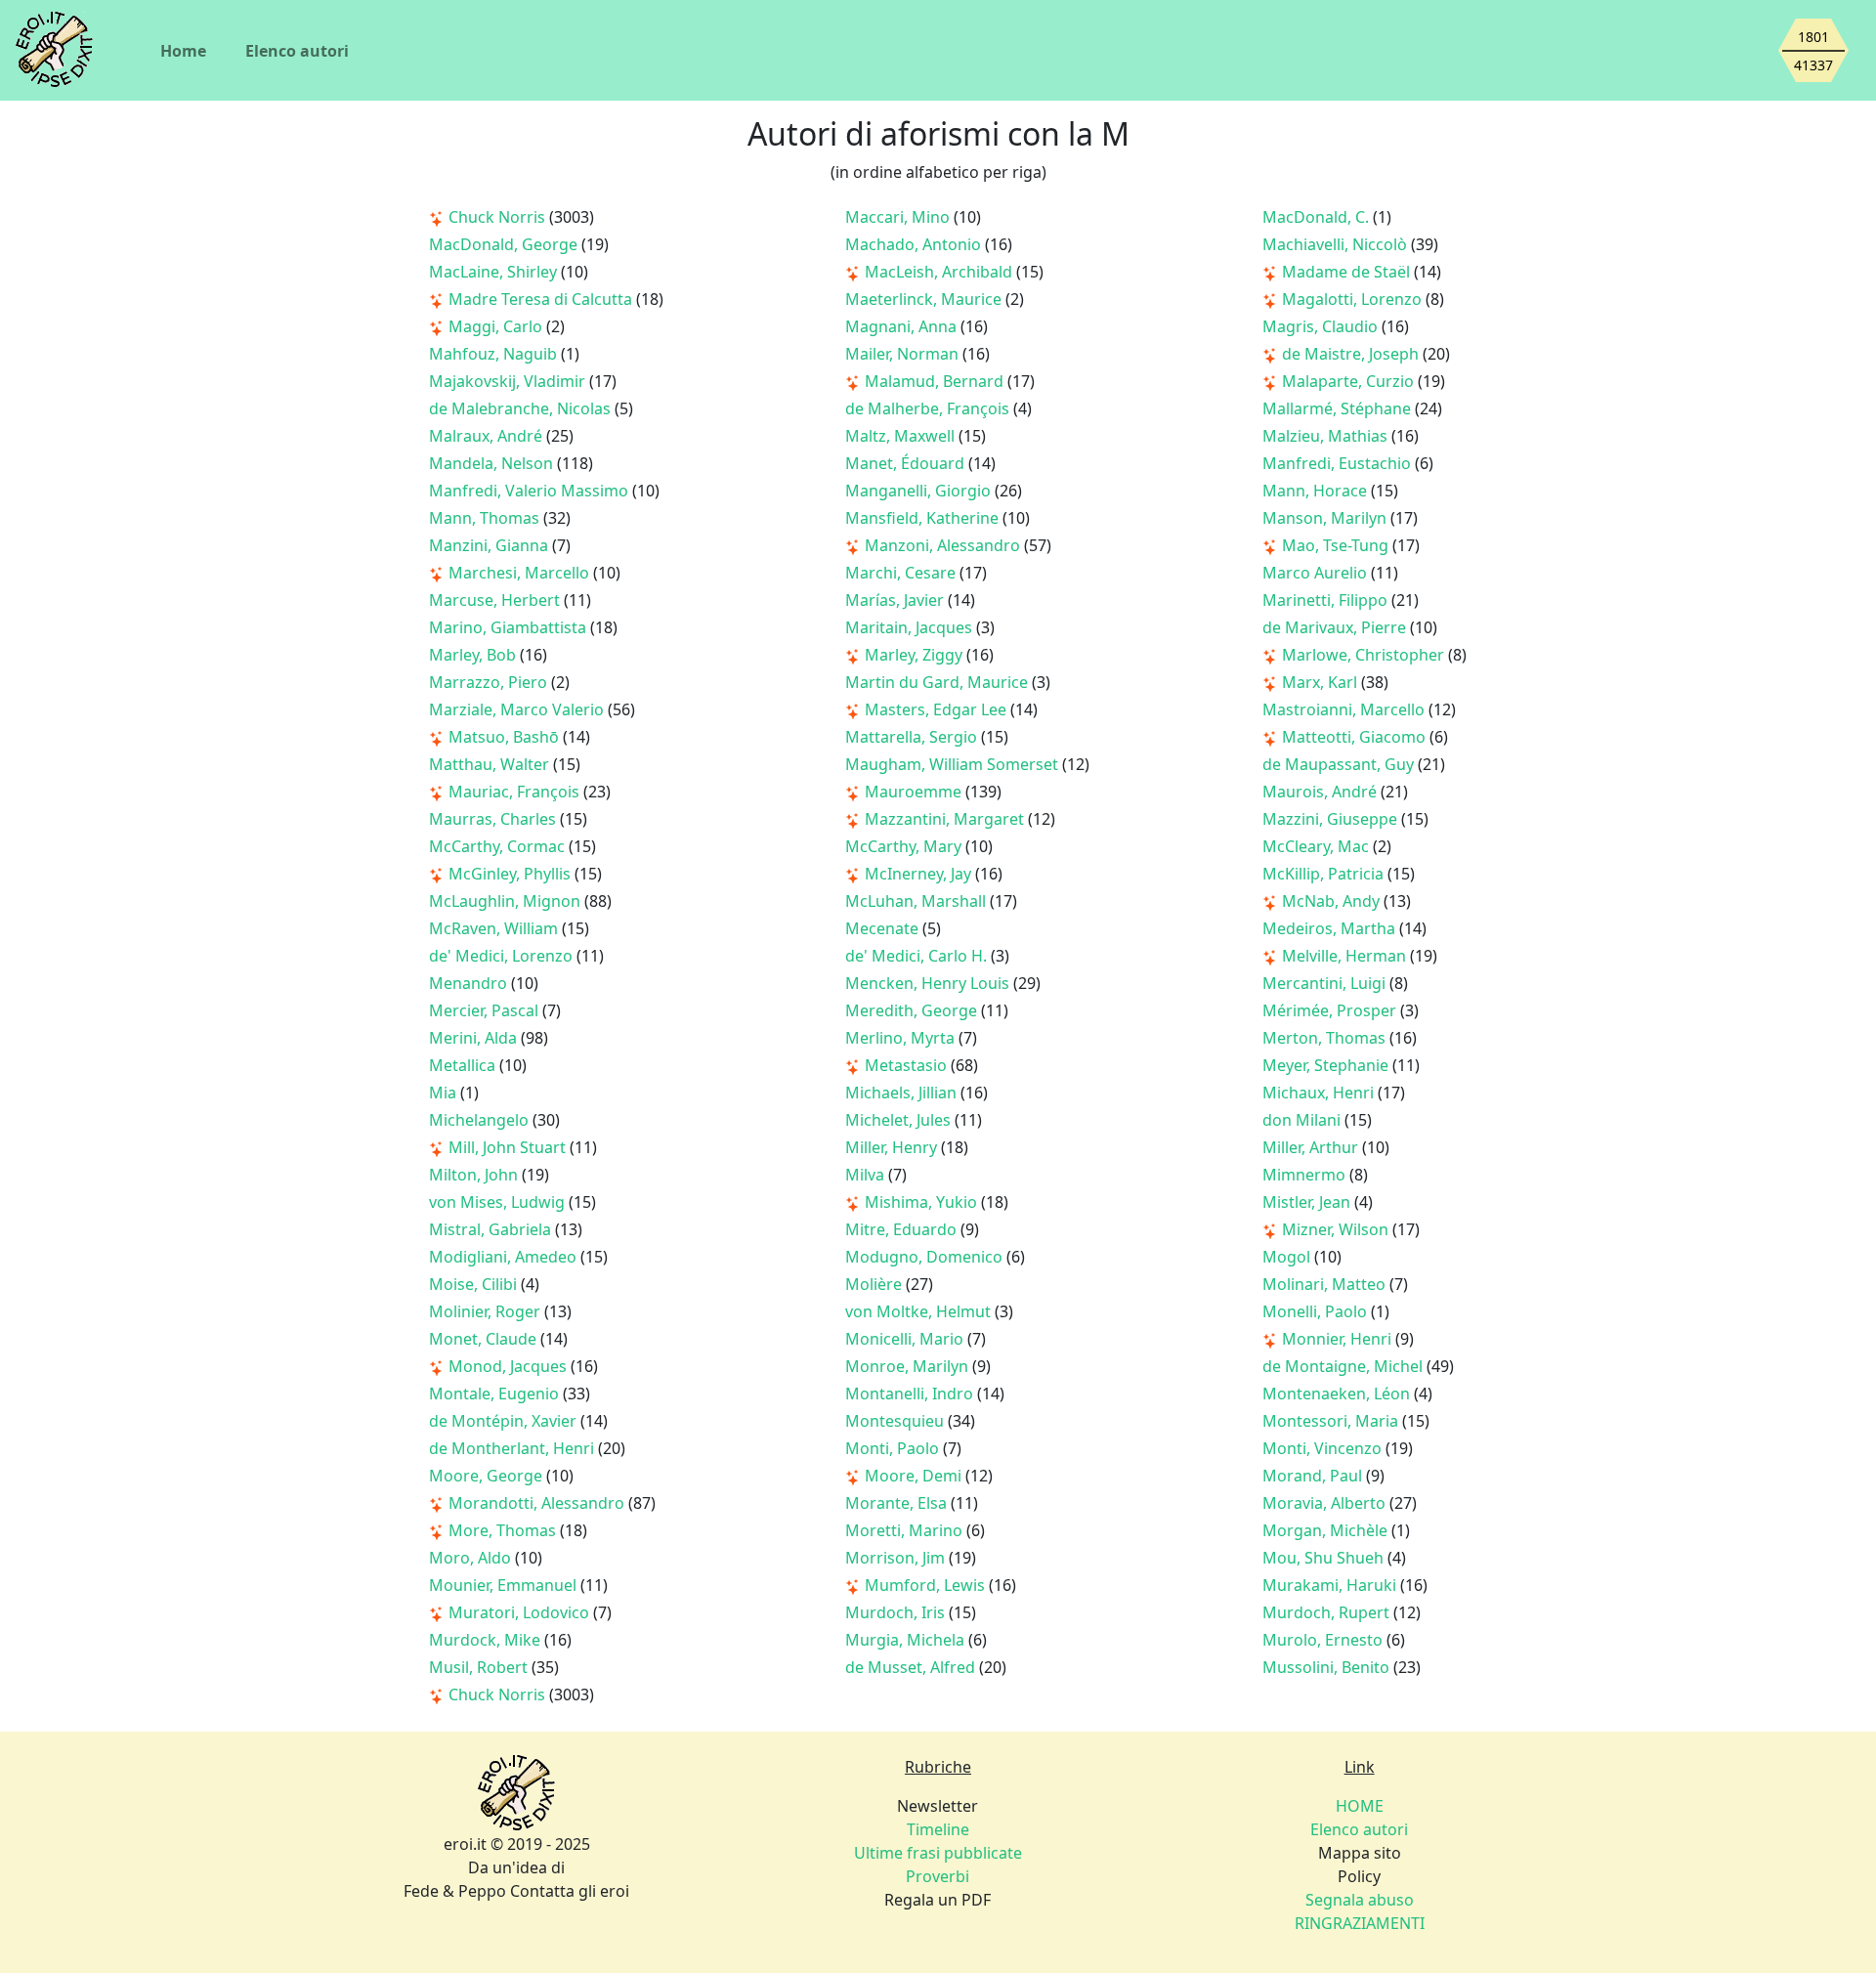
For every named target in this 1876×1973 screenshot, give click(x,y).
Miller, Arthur (1312, 1147)
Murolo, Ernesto (1324, 1640)
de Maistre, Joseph (1352, 354)
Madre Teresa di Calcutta (542, 299)
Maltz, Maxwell (902, 436)
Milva (867, 1175)
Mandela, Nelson (493, 463)
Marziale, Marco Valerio (518, 709)
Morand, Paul (1314, 1476)
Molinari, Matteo (1326, 1284)
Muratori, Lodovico (521, 1612)
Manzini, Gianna (490, 545)
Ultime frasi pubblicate (938, 1853)
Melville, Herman (1346, 956)
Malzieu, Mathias (1327, 436)
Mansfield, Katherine (924, 518)
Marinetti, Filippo (1327, 600)
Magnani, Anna (903, 326)
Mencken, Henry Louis (929, 983)
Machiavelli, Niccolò (1337, 244)
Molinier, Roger (487, 1311)
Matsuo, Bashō (506, 737)
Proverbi (938, 1876)
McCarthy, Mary (905, 846)
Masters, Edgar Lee (938, 709)
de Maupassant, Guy (1340, 764)
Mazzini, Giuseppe (1332, 819)
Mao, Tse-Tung (1337, 545)
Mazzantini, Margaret (946, 819)
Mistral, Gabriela (492, 1229)
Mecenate (884, 928)
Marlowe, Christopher (1365, 655)
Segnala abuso (1360, 1900)
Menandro (470, 983)
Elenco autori (297, 51)
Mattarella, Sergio (913, 737)
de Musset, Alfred (912, 1667)
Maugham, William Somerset (954, 764)
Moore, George (488, 1476)
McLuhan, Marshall (917, 901)
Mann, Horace (1317, 491)
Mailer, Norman (904, 354)
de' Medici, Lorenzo (503, 956)
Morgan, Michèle (1327, 1530)
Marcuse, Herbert (496, 600)
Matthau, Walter (491, 764)
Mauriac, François (516, 792)
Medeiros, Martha (1331, 928)
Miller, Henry (893, 1147)
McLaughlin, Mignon (507, 901)
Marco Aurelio (1317, 573)
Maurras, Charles (494, 819)
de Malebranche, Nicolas (522, 408)
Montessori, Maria (1332, 1421)
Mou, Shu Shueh (1325, 1558)
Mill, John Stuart (509, 1147)
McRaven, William (495, 928)
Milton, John (475, 1175)
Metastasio (908, 1065)
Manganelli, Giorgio (920, 491)
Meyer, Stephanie (1327, 1065)
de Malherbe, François (929, 408)
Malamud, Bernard (936, 381)
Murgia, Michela (907, 1640)
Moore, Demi (915, 1476)
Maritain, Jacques (911, 627)
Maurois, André (1322, 792)
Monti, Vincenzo (1324, 1448)
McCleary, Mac (1318, 846)
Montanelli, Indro (911, 1394)
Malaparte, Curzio (1350, 381)
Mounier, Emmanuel (505, 1585)
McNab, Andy (1333, 901)
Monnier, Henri (1339, 1339)
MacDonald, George (505, 244)
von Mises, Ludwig (499, 1202)
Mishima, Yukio (923, 1202)
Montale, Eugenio (496, 1394)
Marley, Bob (474, 655)
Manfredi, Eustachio (1339, 463)
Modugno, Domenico (926, 1257)
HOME (1360, 1806)
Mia (445, 1093)
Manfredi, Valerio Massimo (531, 491)
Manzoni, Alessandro (944, 545)
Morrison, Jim (897, 1558)
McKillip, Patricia (1325, 874)
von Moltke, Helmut (920, 1311)
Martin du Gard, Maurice (938, 682)
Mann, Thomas (486, 518)
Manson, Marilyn (1326, 518)
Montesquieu (896, 1421)
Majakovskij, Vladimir (509, 381)
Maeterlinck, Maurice (925, 299)
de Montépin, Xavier (505, 1421)
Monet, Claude (485, 1339)
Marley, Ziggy (916, 655)
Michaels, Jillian (903, 1093)
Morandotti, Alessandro (538, 1503)
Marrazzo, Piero (490, 682)
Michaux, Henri (1320, 1093)
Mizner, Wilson (1337, 1229)
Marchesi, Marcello (521, 573)
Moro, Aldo (472, 1558)
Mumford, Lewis (927, 1585)
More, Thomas (504, 1530)
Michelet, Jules (900, 1120)
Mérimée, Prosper (1331, 1010)
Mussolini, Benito (1328, 1667)
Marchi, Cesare (902, 573)
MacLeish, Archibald (940, 272)
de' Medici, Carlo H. (918, 956)
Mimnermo (1306, 1175)
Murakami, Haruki (1331, 1585)
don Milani (1303, 1120)
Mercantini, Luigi (1326, 983)
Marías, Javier (896, 600)
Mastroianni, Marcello (1345, 709)
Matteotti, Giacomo (1356, 737)
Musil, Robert (480, 1667)
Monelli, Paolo (1317, 1311)
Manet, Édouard (907, 463)
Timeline (938, 1829)
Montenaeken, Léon (1338, 1394)
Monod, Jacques (510, 1366)
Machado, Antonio (915, 244)
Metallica (464, 1065)
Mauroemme (915, 792)
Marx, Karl (1322, 682)
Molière (875, 1284)
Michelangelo (481, 1120)
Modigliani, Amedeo (505, 1257)
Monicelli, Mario (906, 1339)
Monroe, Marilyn (909, 1366)
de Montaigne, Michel (1344, 1366)
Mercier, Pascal (486, 1010)
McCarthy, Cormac (499, 846)
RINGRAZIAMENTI (1360, 1923)
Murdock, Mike (487, 1640)
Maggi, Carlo (497, 326)
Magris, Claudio (1322, 326)
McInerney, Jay (920, 874)
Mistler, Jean (1308, 1202)
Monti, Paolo (894, 1448)
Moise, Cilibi (475, 1284)
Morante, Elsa (898, 1503)
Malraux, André (488, 436)
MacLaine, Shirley (495, 272)
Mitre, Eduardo (903, 1229)
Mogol (1288, 1257)
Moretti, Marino (906, 1530)
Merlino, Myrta (902, 1038)
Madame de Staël (1348, 272)
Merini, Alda (475, 1038)
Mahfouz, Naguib (495, 354)
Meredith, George (913, 1010)
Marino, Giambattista (510, 627)
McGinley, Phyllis (512, 874)
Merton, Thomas (1326, 1038)
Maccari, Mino (899, 217)
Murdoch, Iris (897, 1612)
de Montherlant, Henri (513, 1448)
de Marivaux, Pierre (1336, 627)
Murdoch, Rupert (1328, 1612)
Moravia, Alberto (1326, 1503)
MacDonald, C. (1318, 217)
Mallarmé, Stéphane (1339, 408)
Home (183, 51)
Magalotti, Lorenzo (1354, 299)
